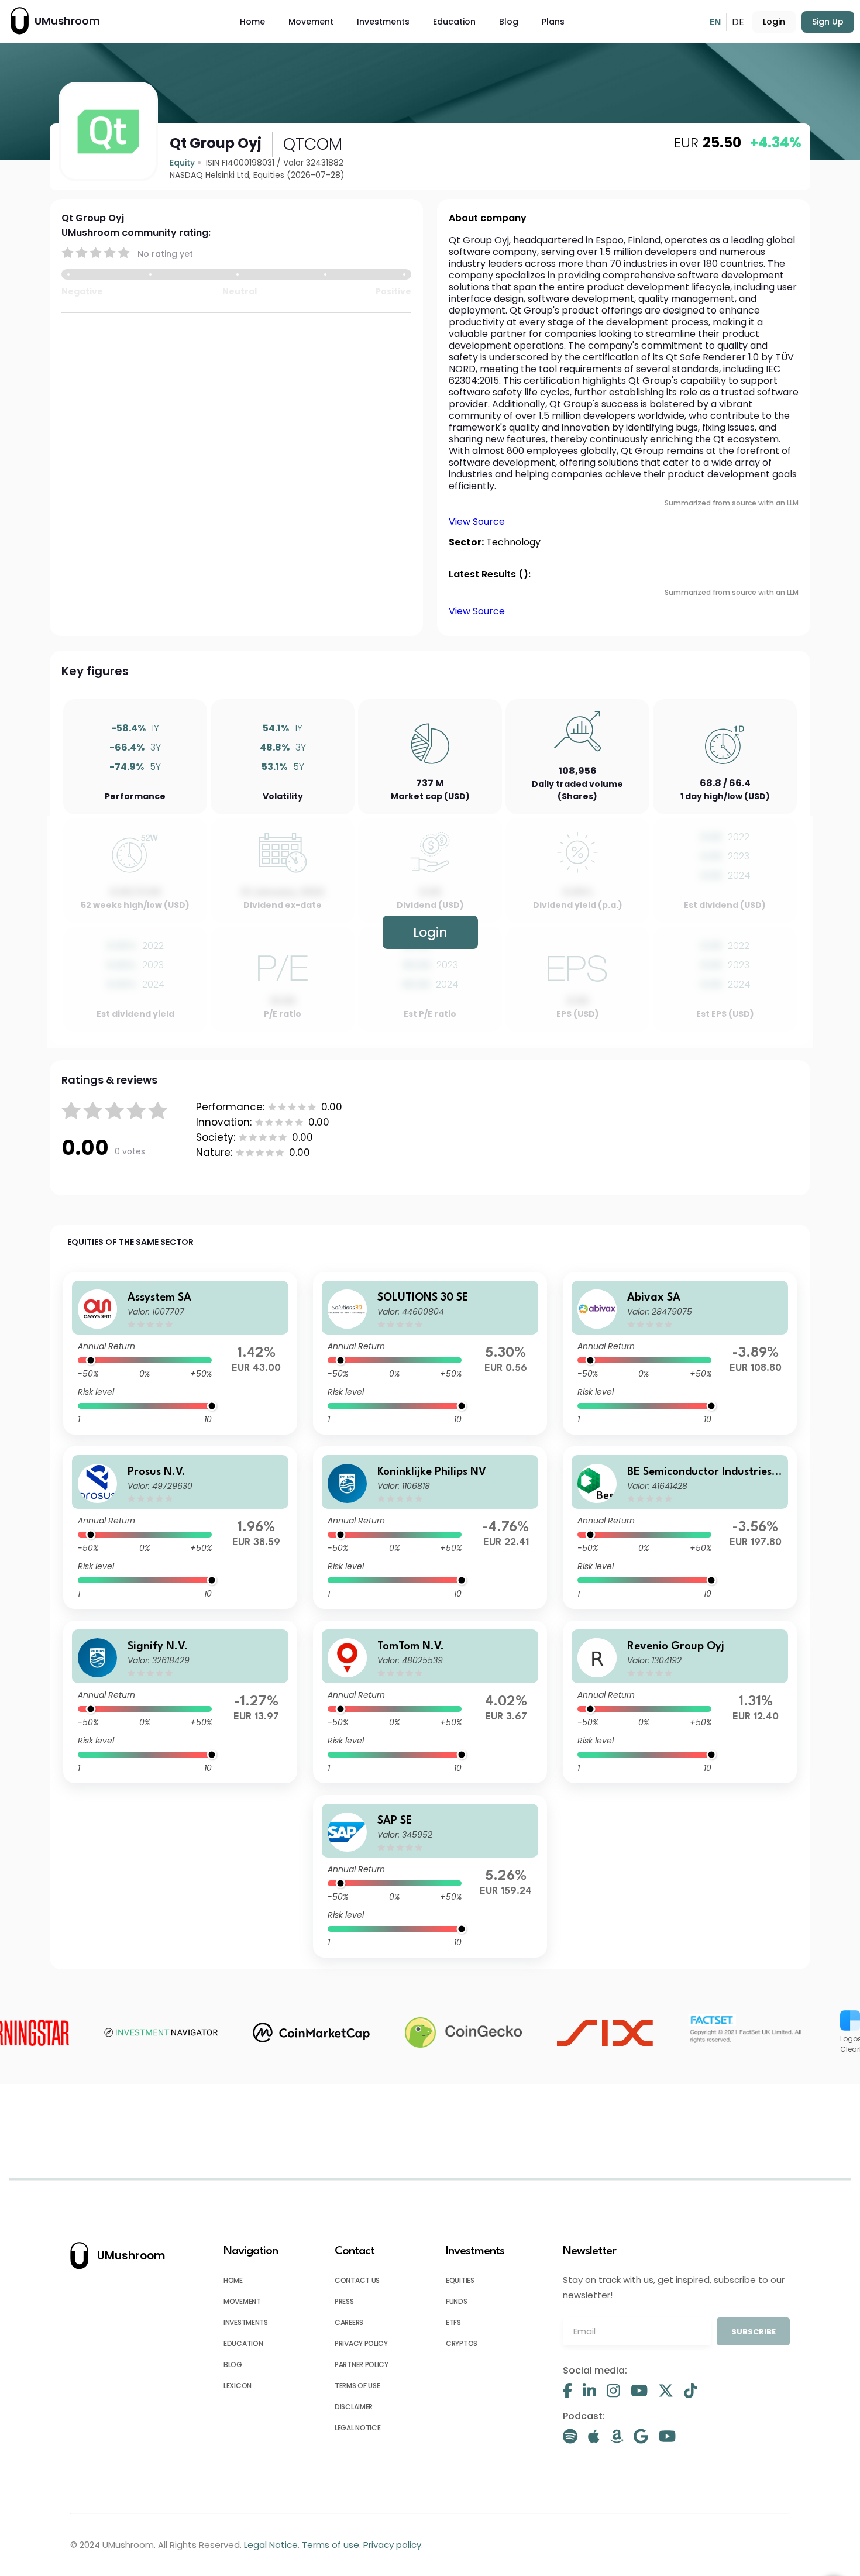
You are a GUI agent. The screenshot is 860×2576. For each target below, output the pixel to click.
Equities (460, 2280)
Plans (553, 22)
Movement (311, 22)
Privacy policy (361, 2343)
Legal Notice (357, 2428)
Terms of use (357, 2386)
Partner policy (362, 2365)
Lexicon (238, 2386)
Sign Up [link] (828, 22)
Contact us (357, 2280)
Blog (509, 22)
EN (715, 22)
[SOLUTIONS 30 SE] (430, 1353)
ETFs (453, 2322)
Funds (457, 2301)
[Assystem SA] (180, 1353)
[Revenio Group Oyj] (680, 1702)
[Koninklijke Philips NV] (430, 1528)
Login (774, 22)
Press (344, 2301)
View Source (477, 522)
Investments (383, 22)
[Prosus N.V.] (180, 1528)
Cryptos (462, 2343)
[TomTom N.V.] (430, 1702)
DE (738, 22)
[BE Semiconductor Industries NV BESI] (680, 1528)
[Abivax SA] (680, 1353)
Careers (349, 2322)
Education (454, 22)
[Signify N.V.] (180, 1702)
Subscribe (754, 2332)
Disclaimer (354, 2407)
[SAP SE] (430, 1876)
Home (252, 22)
